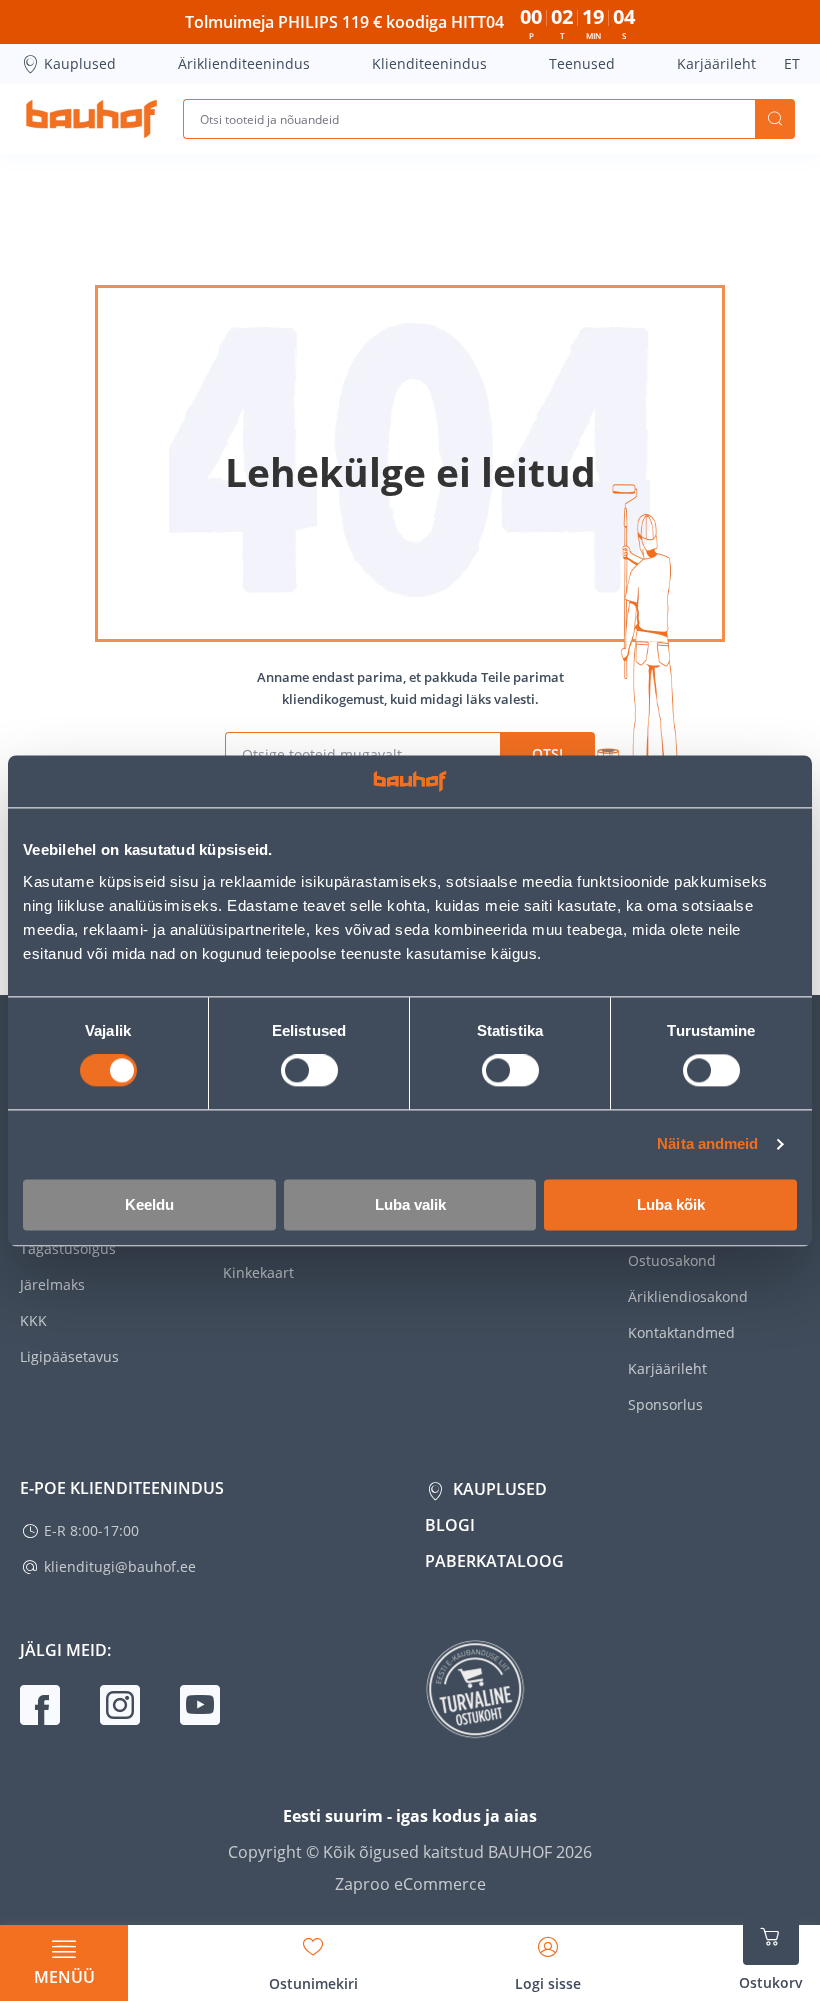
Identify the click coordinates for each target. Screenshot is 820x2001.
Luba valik (410, 1204)
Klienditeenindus (429, 63)
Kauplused (80, 63)
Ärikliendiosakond (688, 1296)
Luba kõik (671, 1204)
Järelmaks (52, 1284)
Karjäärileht (716, 63)
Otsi (775, 119)
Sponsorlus (665, 1404)
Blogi (450, 1525)
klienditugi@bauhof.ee (120, 1566)
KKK (33, 1320)
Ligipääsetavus (69, 1356)
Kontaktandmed (681, 1332)
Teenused (582, 63)
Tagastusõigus (68, 1248)
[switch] (309, 1071)
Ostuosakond (672, 1260)
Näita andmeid (707, 1144)
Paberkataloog (494, 1561)
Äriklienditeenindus (244, 63)
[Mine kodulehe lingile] (91, 119)
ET (792, 63)
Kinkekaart (258, 1272)
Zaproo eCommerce (410, 1884)
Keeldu (149, 1204)
